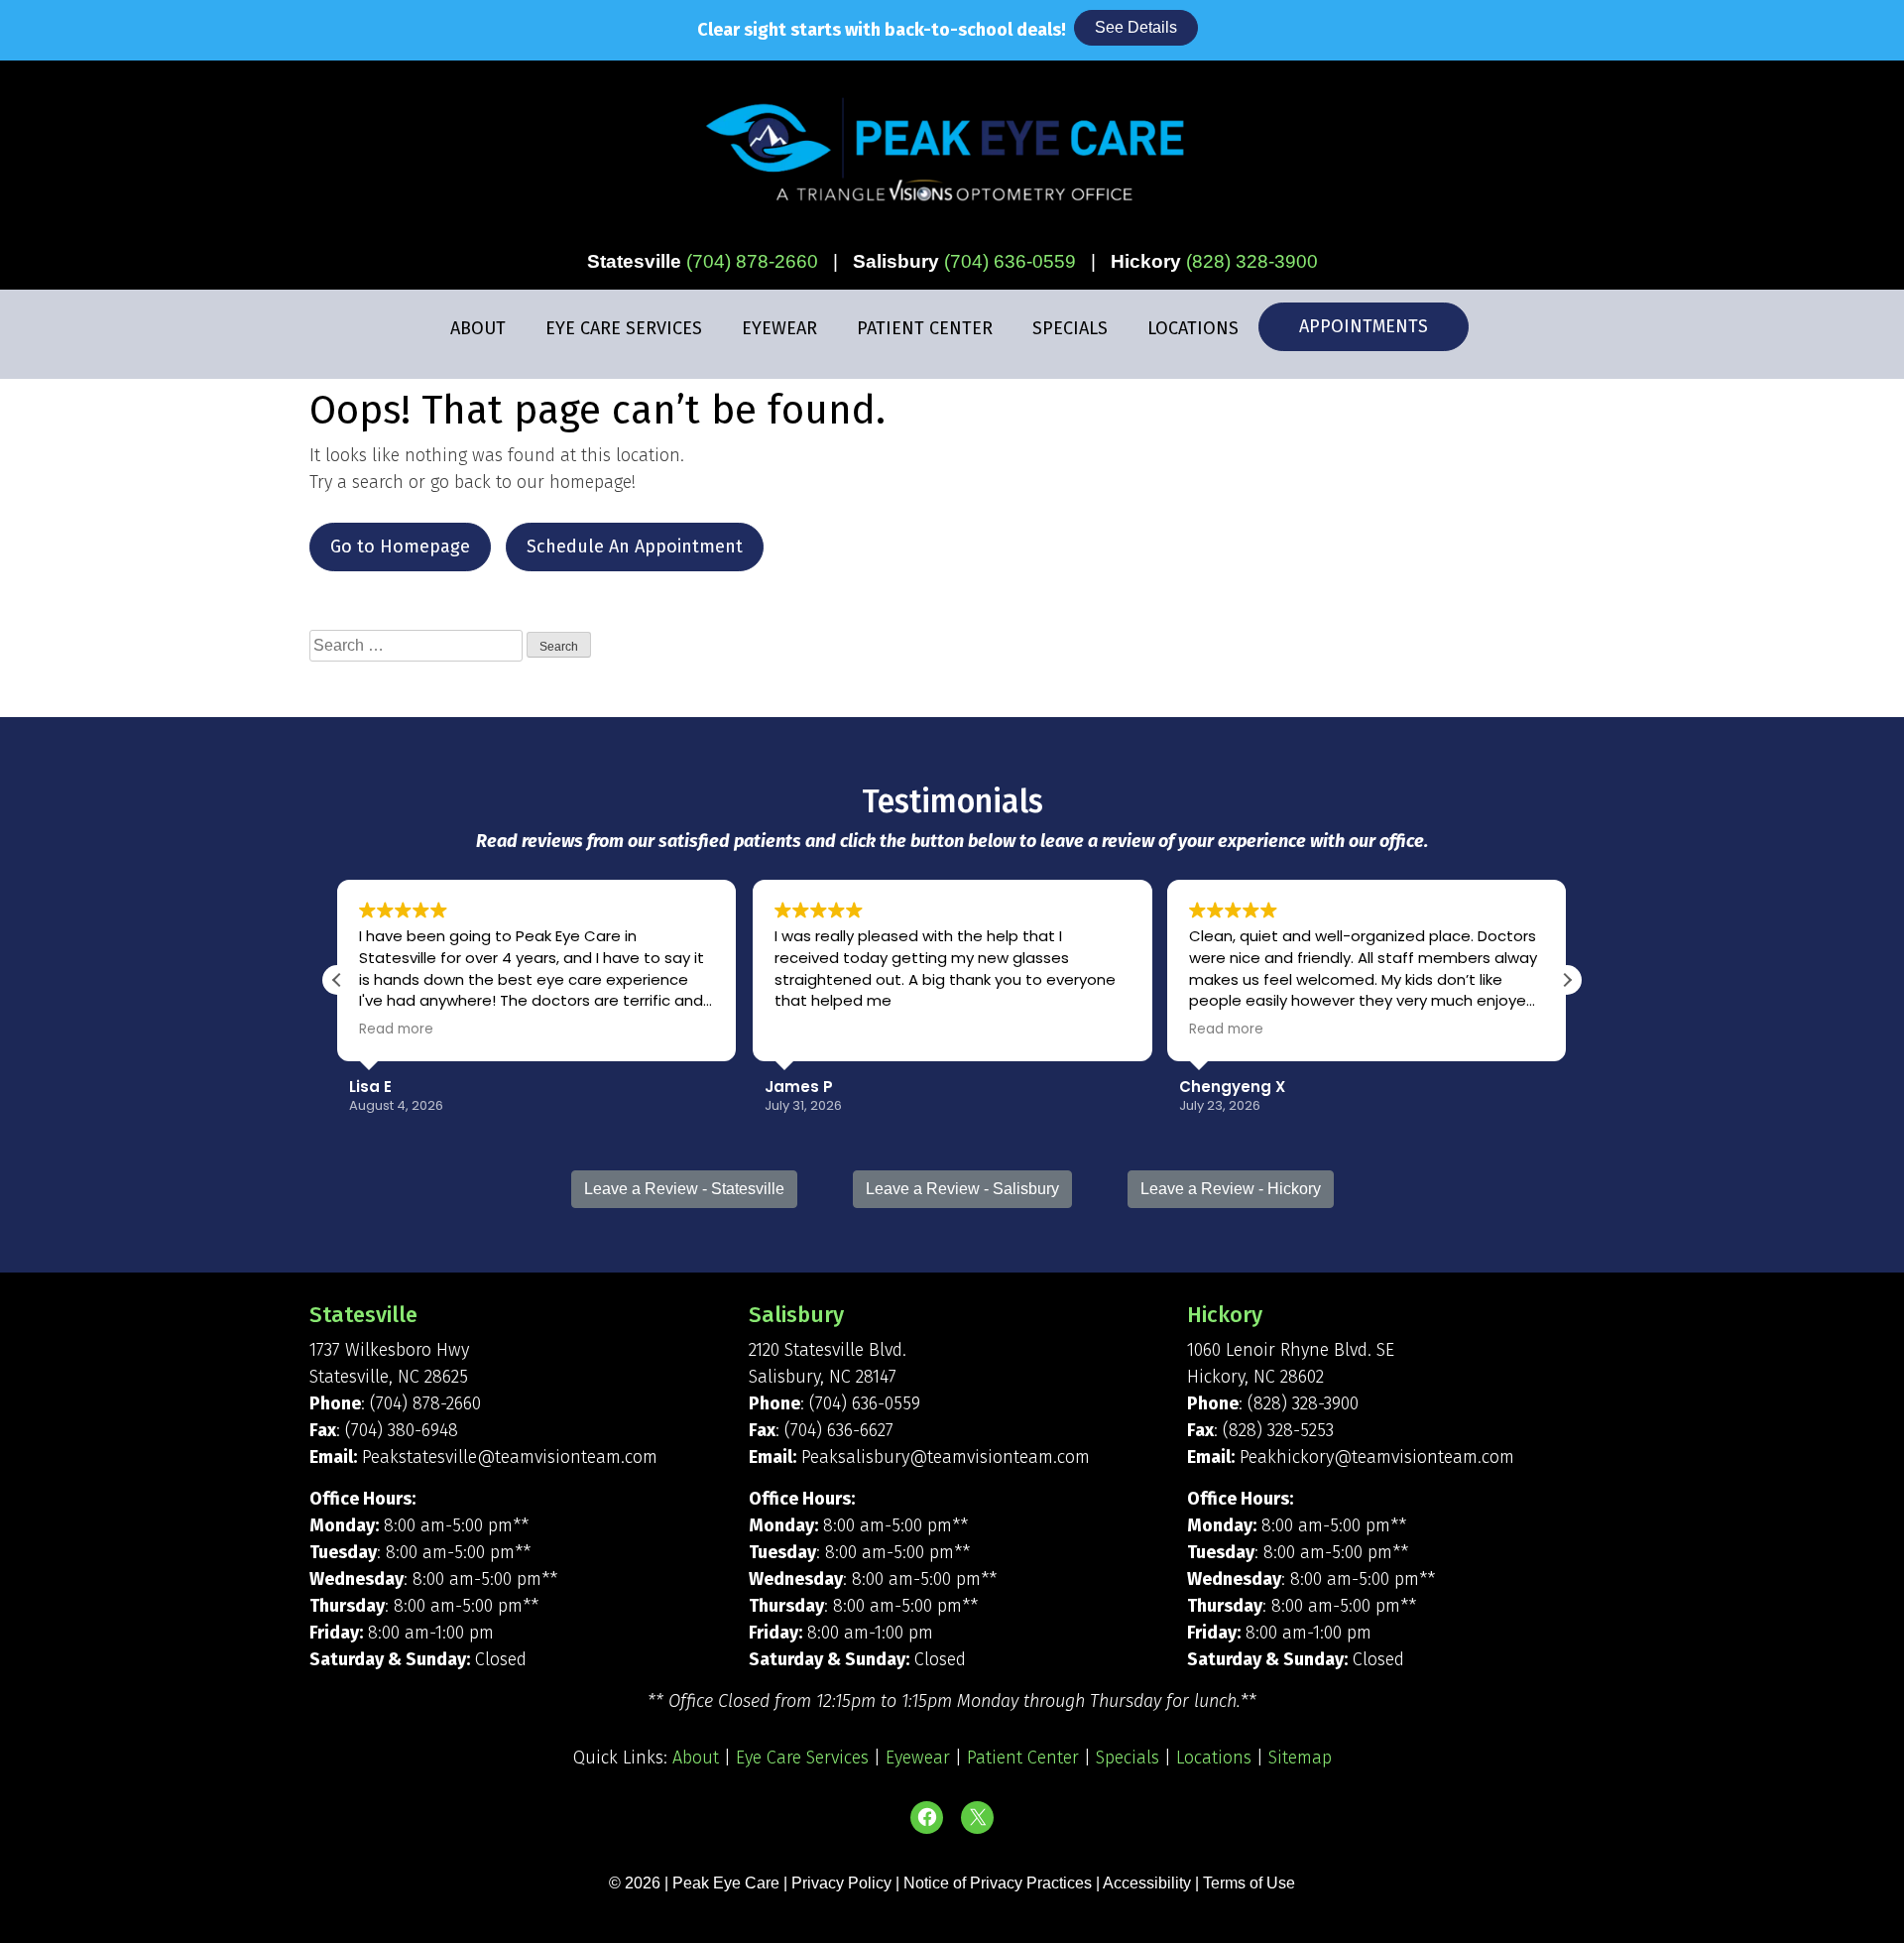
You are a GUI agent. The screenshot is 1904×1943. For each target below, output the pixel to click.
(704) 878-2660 (752, 261)
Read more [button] (396, 1030)
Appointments (1364, 326)
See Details (1136, 27)
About (478, 328)
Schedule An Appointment (635, 546)
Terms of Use (1249, 1883)
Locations (1193, 328)
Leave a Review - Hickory (1231, 1189)
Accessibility (1147, 1883)
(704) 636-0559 (1010, 261)
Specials (1070, 328)
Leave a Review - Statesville (684, 1189)
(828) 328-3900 (1252, 261)
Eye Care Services (624, 328)
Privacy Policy (843, 1883)
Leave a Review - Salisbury (962, 1189)
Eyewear (779, 328)
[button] (1567, 980)
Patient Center (925, 328)
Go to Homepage (400, 546)
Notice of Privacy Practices (998, 1883)
